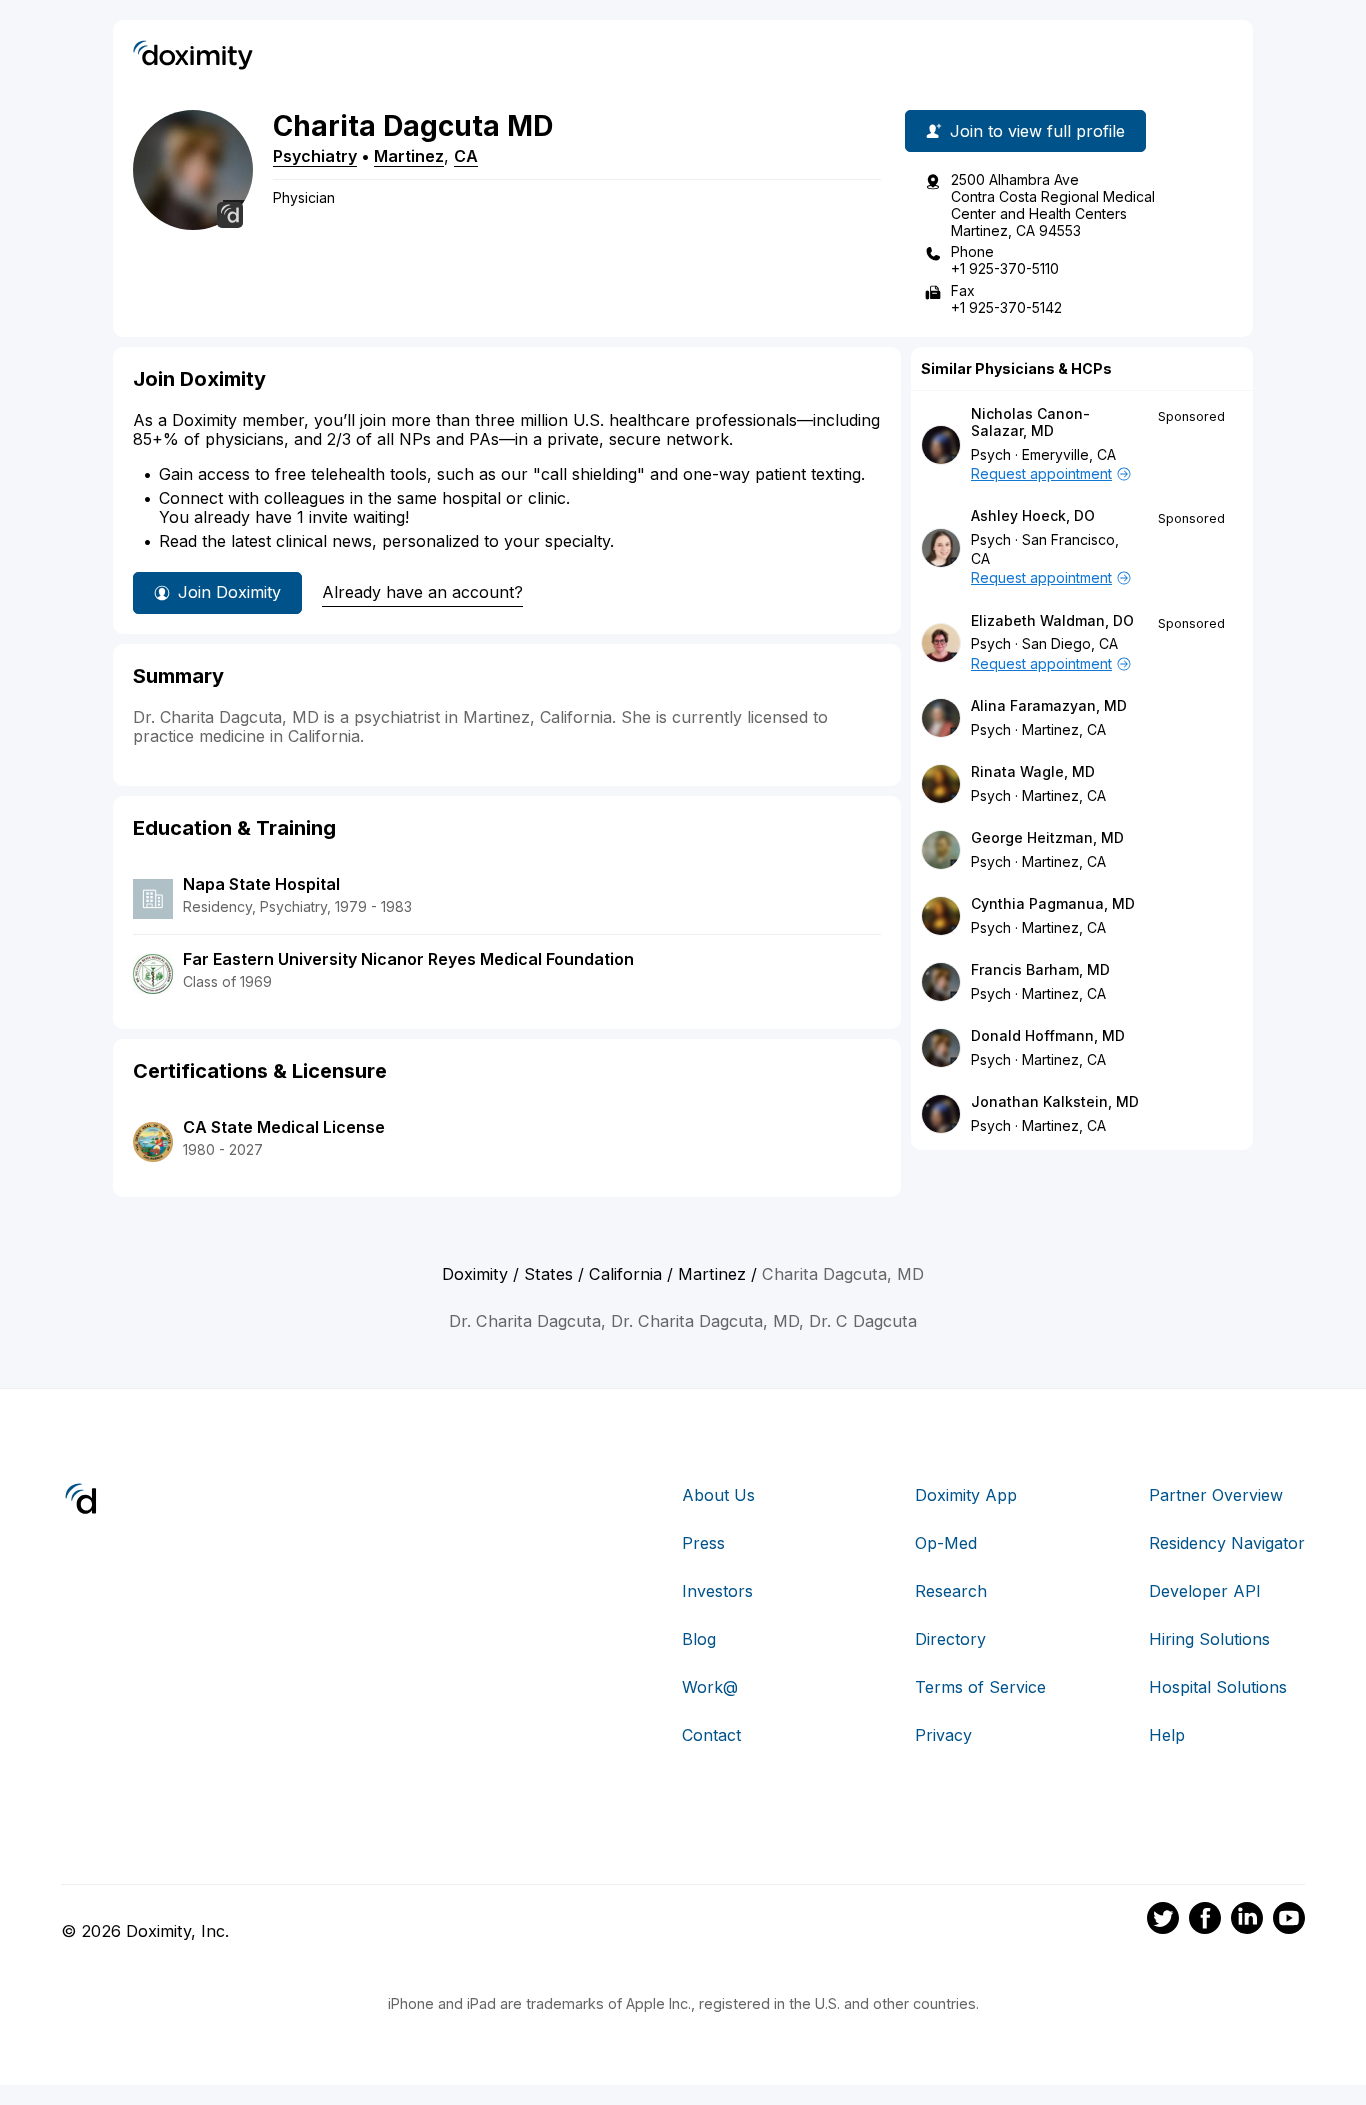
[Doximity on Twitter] (1163, 1921)
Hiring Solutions (1209, 1639)
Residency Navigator (1227, 1543)
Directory (950, 1639)
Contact (711, 1735)
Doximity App (966, 1495)
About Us (718, 1495)
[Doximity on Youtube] (1289, 1921)
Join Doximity (229, 592)
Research (951, 1591)
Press (703, 1543)
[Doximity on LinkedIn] (1247, 1921)
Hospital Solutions (1218, 1687)
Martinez (409, 156)
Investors (717, 1591)
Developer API (1205, 1591)
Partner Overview (1216, 1495)
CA (466, 156)
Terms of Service (980, 1687)
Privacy (943, 1735)
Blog (699, 1639)
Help (1167, 1735)
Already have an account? (422, 592)
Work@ (710, 1687)
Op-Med (946, 1543)
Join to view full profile (1037, 131)
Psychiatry (315, 156)
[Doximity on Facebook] (1205, 1921)
